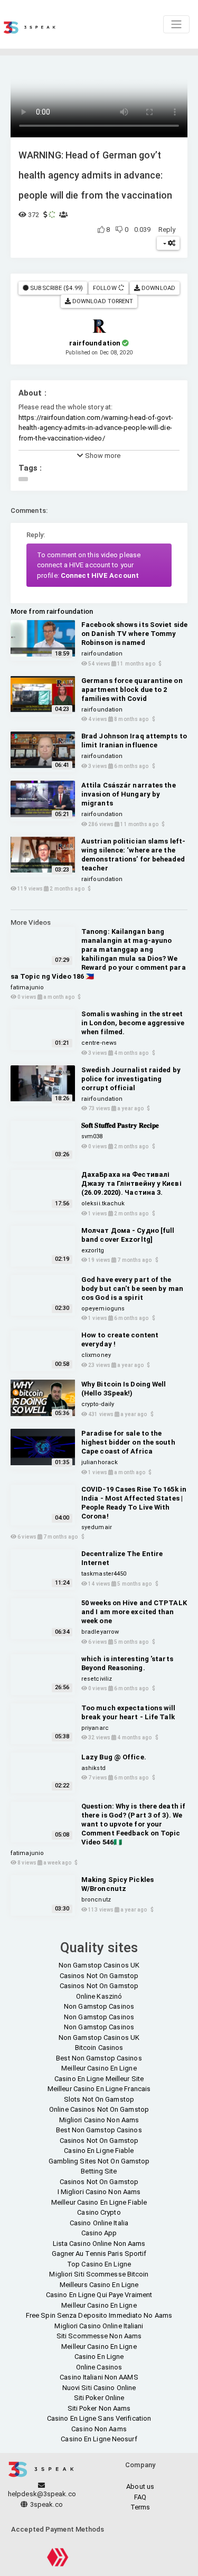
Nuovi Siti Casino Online (99, 2388)
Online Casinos (99, 2367)
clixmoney (96, 1355)
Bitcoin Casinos (99, 2048)
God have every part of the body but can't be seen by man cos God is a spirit (132, 1289)
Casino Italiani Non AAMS (99, 2377)
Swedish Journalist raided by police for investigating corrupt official (131, 1079)
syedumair (97, 1527)
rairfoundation (102, 654)
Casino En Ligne (99, 2357)
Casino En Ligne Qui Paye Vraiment (99, 2295)
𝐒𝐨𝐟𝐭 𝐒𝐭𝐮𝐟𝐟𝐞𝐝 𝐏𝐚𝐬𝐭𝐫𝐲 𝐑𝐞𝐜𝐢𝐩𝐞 (120, 1125)
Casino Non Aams (99, 2429)
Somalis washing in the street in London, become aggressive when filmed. (133, 1023)
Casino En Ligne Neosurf (99, 2439)
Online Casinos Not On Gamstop (99, 2109)
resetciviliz (97, 1679)
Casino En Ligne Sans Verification (99, 2418)
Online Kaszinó (99, 1996)
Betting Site (99, 2171)
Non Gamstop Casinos (99, 2006)
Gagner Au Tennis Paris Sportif (99, 2254)
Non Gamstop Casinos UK (99, 1965)
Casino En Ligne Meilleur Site (99, 2079)
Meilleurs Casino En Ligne (99, 2285)
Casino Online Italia (99, 2223)
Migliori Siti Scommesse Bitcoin (99, 2274)
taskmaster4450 (104, 1574)
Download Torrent (102, 301)
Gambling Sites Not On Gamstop (99, 2161)
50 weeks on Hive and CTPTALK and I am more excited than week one (134, 1612)
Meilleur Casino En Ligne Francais (99, 2089)
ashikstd (93, 1768)
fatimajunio (27, 987)
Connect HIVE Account (100, 575)
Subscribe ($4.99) (56, 288)
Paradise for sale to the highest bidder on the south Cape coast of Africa (128, 1442)
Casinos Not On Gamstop (99, 1976)
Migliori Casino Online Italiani (99, 2326)
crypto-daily (98, 1404)
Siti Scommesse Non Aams (99, 2336)
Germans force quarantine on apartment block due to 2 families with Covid (132, 690)
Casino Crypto (99, 2212)
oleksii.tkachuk (103, 1203)
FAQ (140, 2497)
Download (158, 288)
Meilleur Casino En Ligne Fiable (99, 2202)
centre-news (99, 1043)
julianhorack (100, 1462)
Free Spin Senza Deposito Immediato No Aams (99, 2315)
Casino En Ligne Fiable (99, 2151)
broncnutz (96, 1900)
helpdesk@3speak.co (42, 2494)
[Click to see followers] (121, 288)
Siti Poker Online (99, 2398)
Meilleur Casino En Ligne (99, 2068)
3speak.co (46, 2504)
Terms (140, 2507)
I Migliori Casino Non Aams (99, 2192)
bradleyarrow (100, 1632)
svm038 (92, 1136)
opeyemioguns (103, 1309)
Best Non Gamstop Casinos (99, 2058)
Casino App (99, 2233)
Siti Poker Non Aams (99, 2408)
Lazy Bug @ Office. (114, 1757)
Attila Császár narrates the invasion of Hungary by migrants (129, 794)
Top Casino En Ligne (99, 2264)
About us (140, 2486)
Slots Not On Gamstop (99, 2099)
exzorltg (93, 1250)
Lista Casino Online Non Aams (99, 2244)
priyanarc (95, 1728)
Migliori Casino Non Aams (99, 2120)
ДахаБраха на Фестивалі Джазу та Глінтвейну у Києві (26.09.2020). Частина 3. (131, 1183)
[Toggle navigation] (176, 24)
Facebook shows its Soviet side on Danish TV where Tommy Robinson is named (134, 634)
